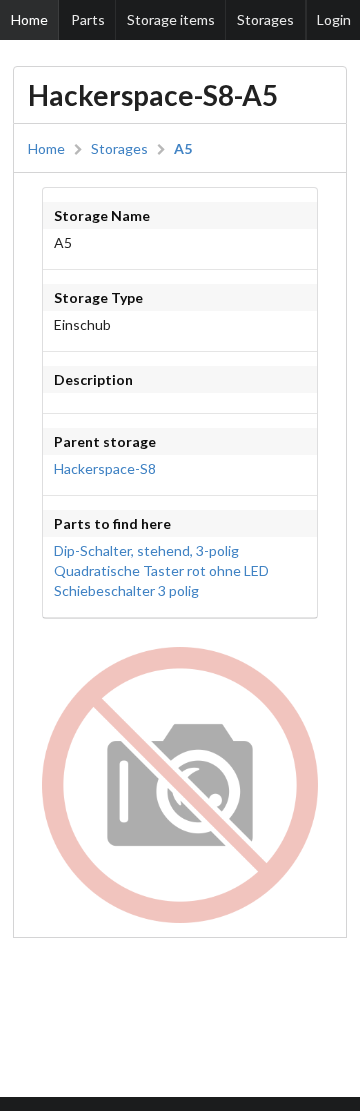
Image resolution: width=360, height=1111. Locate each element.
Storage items (171, 19)
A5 (183, 149)
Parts (88, 19)
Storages (265, 19)
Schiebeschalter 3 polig (126, 590)
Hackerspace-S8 (105, 468)
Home (29, 19)
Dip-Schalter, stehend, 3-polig (146, 550)
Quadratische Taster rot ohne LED (161, 570)
